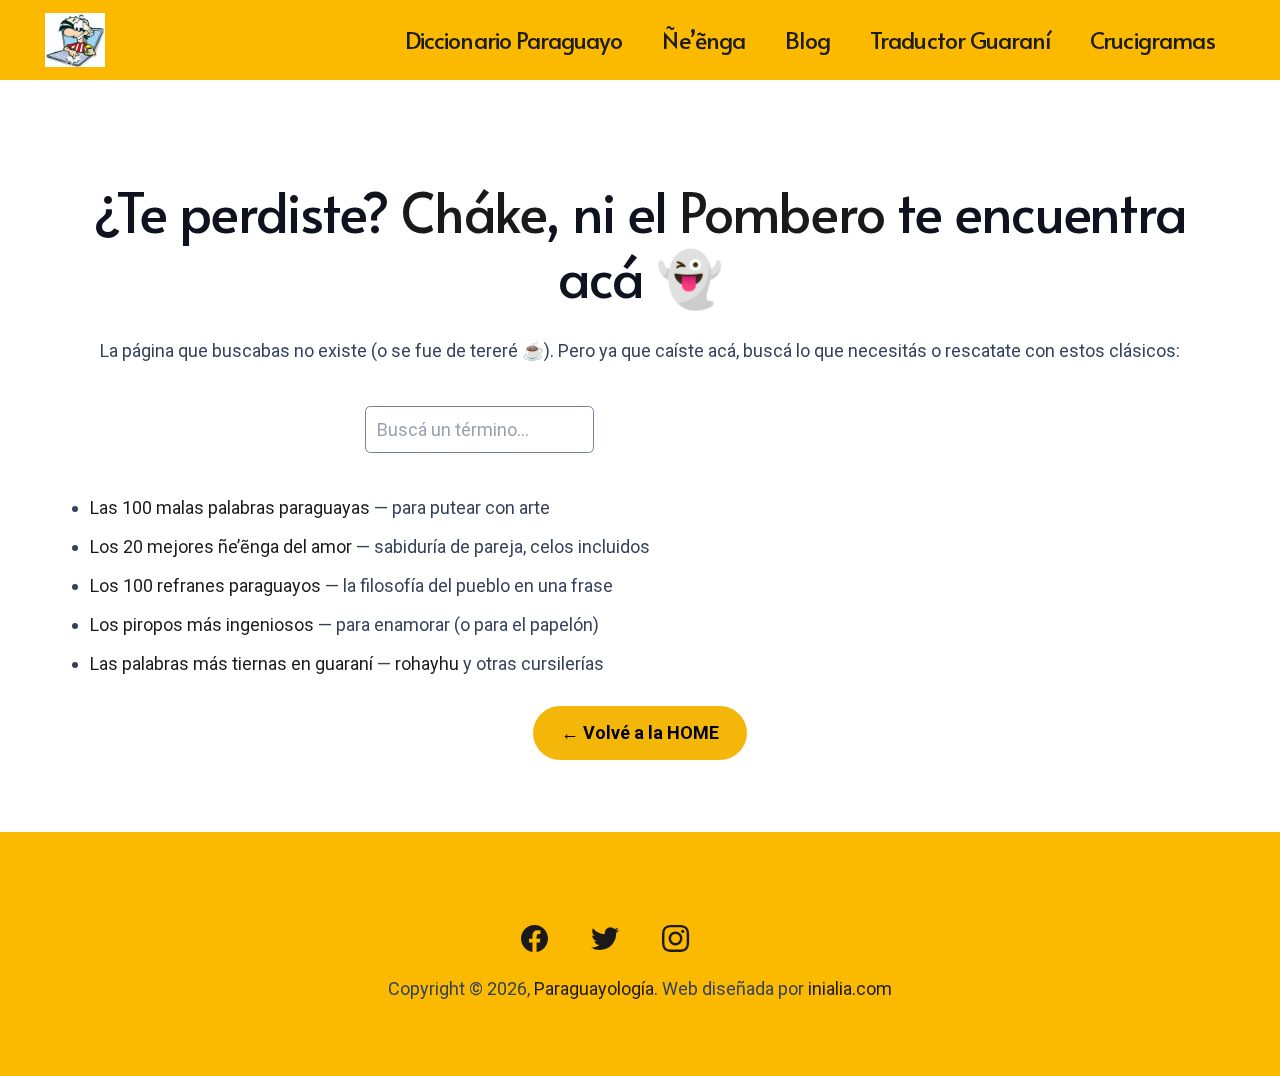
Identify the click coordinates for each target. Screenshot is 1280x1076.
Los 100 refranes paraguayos (205, 585)
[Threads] (745, 939)
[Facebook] (535, 939)
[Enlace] (75, 40)
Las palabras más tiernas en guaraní (231, 663)
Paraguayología (594, 988)
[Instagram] (675, 939)
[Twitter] (605, 939)
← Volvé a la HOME (640, 732)
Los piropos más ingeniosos (202, 624)
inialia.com (850, 988)
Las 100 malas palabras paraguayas (230, 507)
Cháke (473, 211)
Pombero (782, 211)
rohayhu (427, 663)
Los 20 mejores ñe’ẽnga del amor (221, 546)
